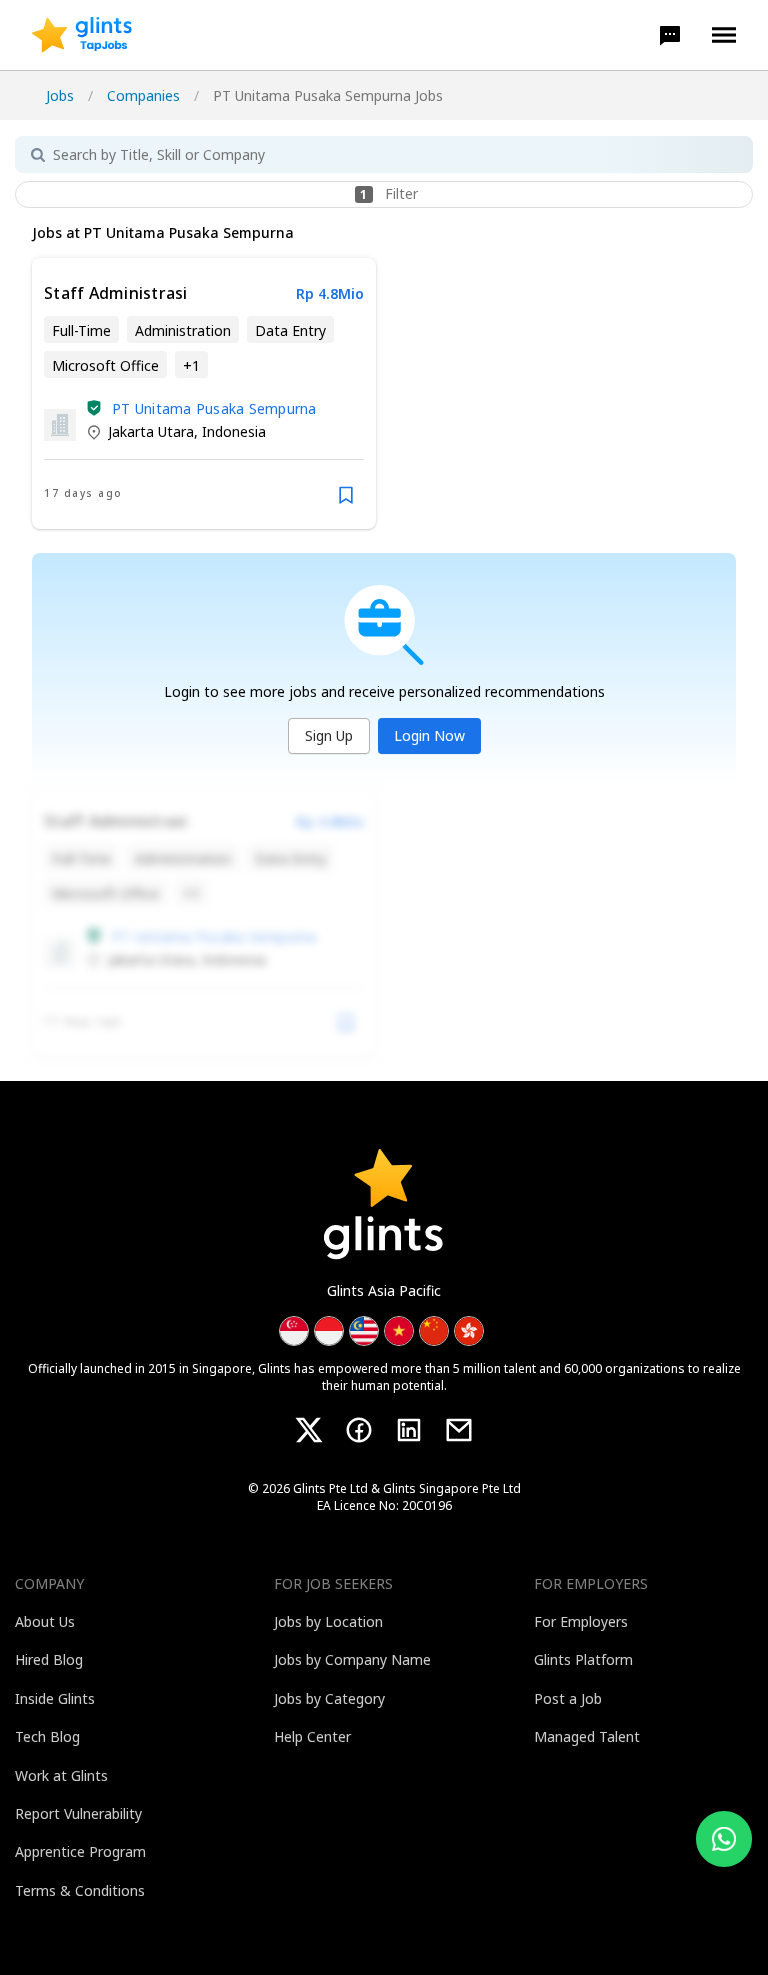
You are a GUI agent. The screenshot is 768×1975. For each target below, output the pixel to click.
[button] (670, 35)
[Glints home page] (82, 35)
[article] (204, 393)
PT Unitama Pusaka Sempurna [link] (214, 408)
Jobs (60, 95)
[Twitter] (309, 1430)
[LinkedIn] (409, 1430)
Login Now (429, 735)
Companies (143, 95)
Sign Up (329, 735)
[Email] (459, 1430)
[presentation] (82, 35)
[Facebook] (359, 1430)
